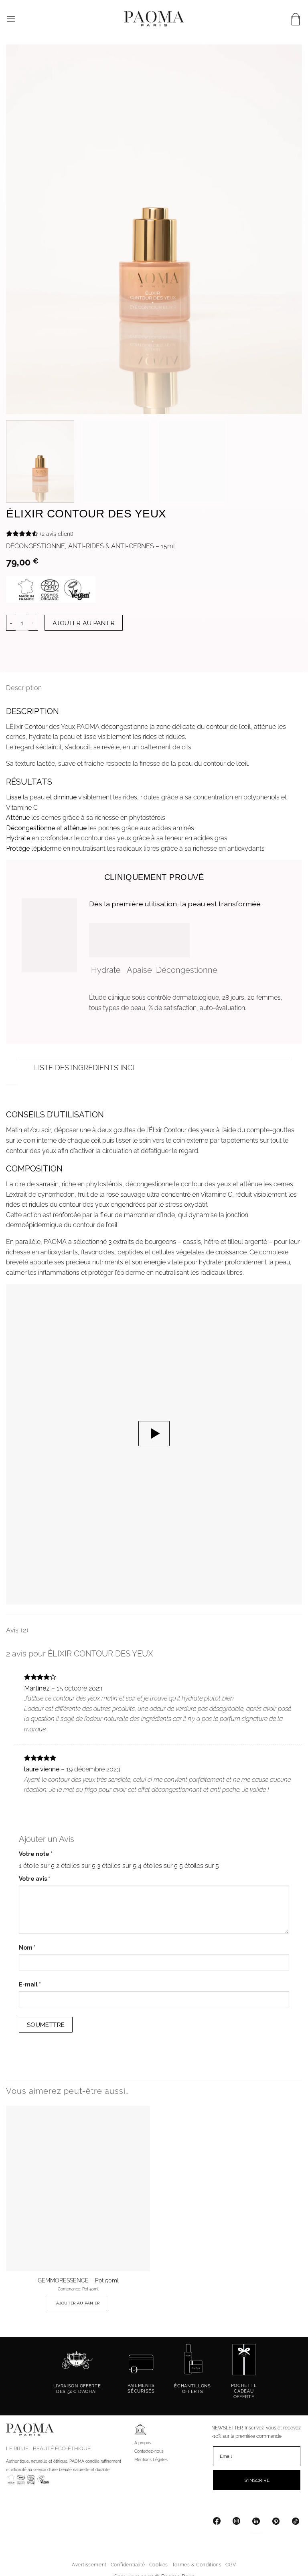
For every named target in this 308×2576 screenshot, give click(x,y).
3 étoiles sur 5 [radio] (117, 1866)
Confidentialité (128, 2565)
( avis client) (57, 533)
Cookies (159, 2565)
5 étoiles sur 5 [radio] (199, 1866)
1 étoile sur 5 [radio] (37, 1866)
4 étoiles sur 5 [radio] (158, 1866)
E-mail (30, 1984)
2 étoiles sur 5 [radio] (76, 1866)
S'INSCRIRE (257, 2480)
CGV (231, 2565)
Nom (27, 1948)
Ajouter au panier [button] (78, 2303)
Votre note (36, 1854)
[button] (11, 19)
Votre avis (34, 1879)
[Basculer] (26, 1069)
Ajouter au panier (84, 623)
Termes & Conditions (197, 2565)
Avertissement (89, 2565)
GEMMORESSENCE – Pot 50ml (78, 2280)
